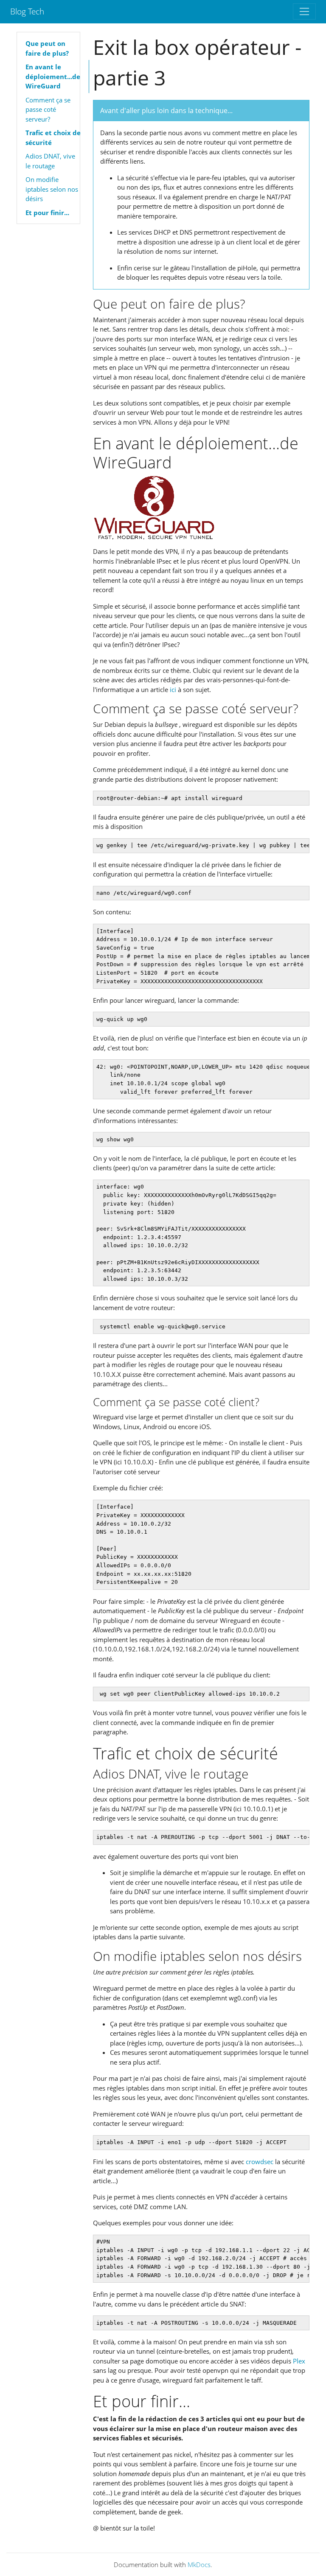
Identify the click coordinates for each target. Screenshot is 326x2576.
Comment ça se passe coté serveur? (48, 109)
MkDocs (199, 2565)
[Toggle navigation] (304, 11)
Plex (299, 2361)
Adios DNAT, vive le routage (50, 161)
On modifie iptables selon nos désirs (52, 189)
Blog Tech (27, 11)
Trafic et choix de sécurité (53, 138)
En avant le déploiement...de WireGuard (53, 76)
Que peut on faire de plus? (47, 48)
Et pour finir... (47, 213)
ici (173, 689)
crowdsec (260, 2162)
